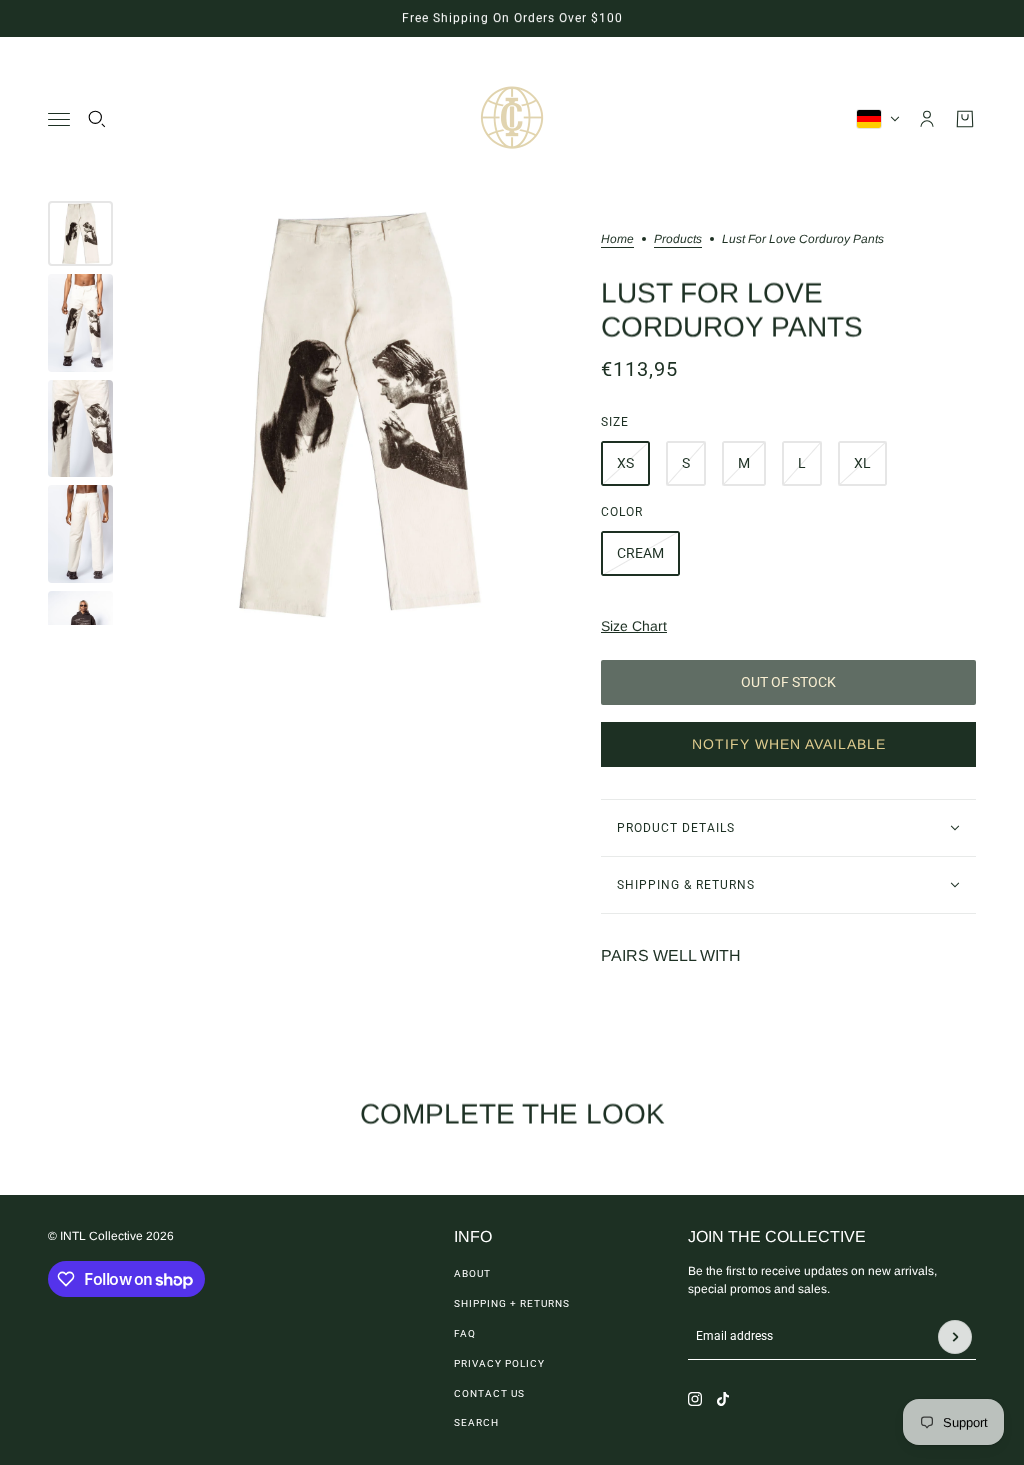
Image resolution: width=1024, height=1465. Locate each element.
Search (476, 1422)
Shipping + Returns (512, 1303)
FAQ (465, 1333)
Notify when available (789, 744)
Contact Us (489, 1393)
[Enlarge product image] (357, 413)
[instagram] (695, 1399)
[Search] (97, 119)
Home (617, 239)
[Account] (927, 119)
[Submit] (955, 1337)
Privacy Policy (499, 1363)
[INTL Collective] (512, 119)
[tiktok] (723, 1399)
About (472, 1273)
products (678, 239)
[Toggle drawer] (59, 119)
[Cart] (965, 119)
